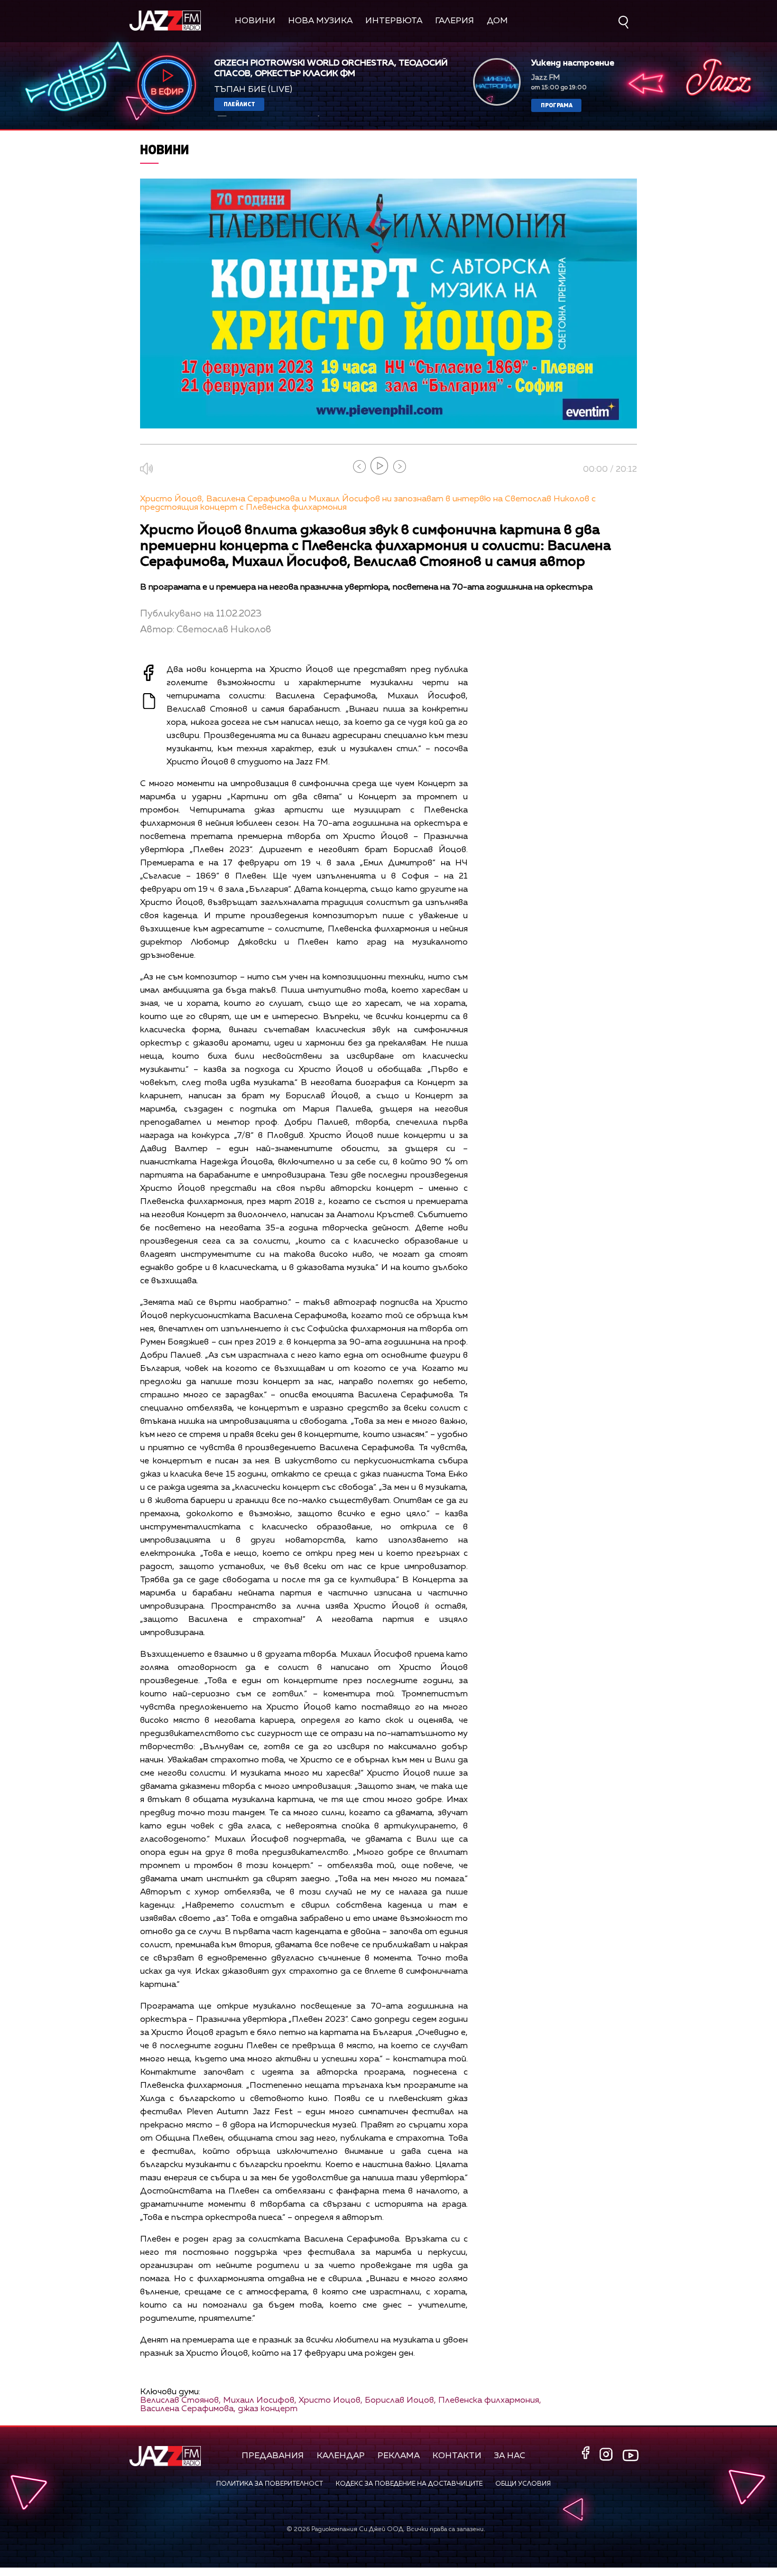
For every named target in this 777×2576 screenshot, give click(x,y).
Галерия (455, 21)
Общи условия (523, 2484)
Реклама (399, 2456)
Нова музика (320, 21)
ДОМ (497, 21)
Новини (255, 21)
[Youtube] (631, 2456)
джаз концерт (268, 2409)
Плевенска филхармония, (490, 2401)
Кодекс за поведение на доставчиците (409, 2484)
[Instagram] (607, 2455)
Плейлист (239, 104)
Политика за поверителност (270, 2484)
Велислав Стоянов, (181, 2401)
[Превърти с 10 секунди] (359, 466)
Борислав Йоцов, (400, 2401)
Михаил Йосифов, (260, 2401)
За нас (510, 2456)
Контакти (457, 2456)
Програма (557, 105)
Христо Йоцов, (331, 2401)
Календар (341, 2456)
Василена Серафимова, (188, 2409)
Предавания (273, 2456)
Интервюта (394, 21)
